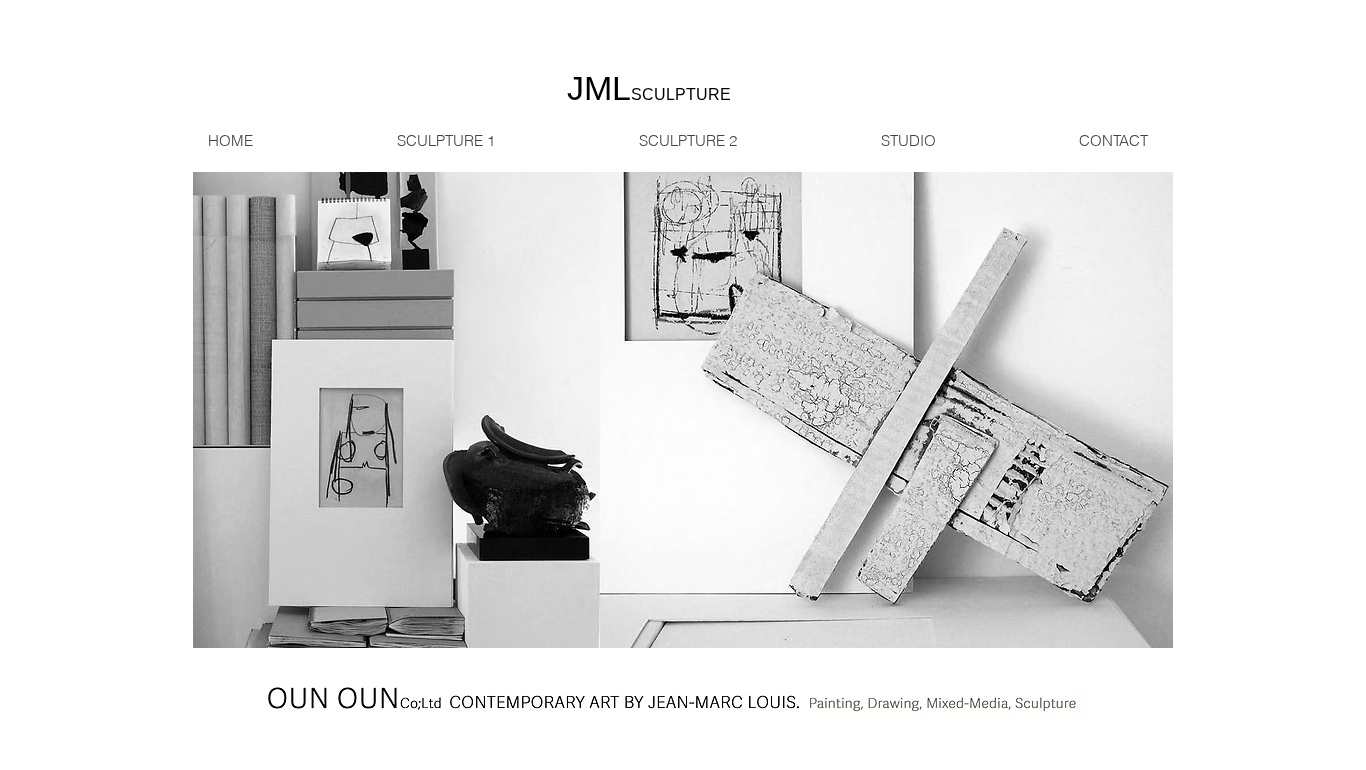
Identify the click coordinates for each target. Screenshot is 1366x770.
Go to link (231, 629)
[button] (683, 410)
